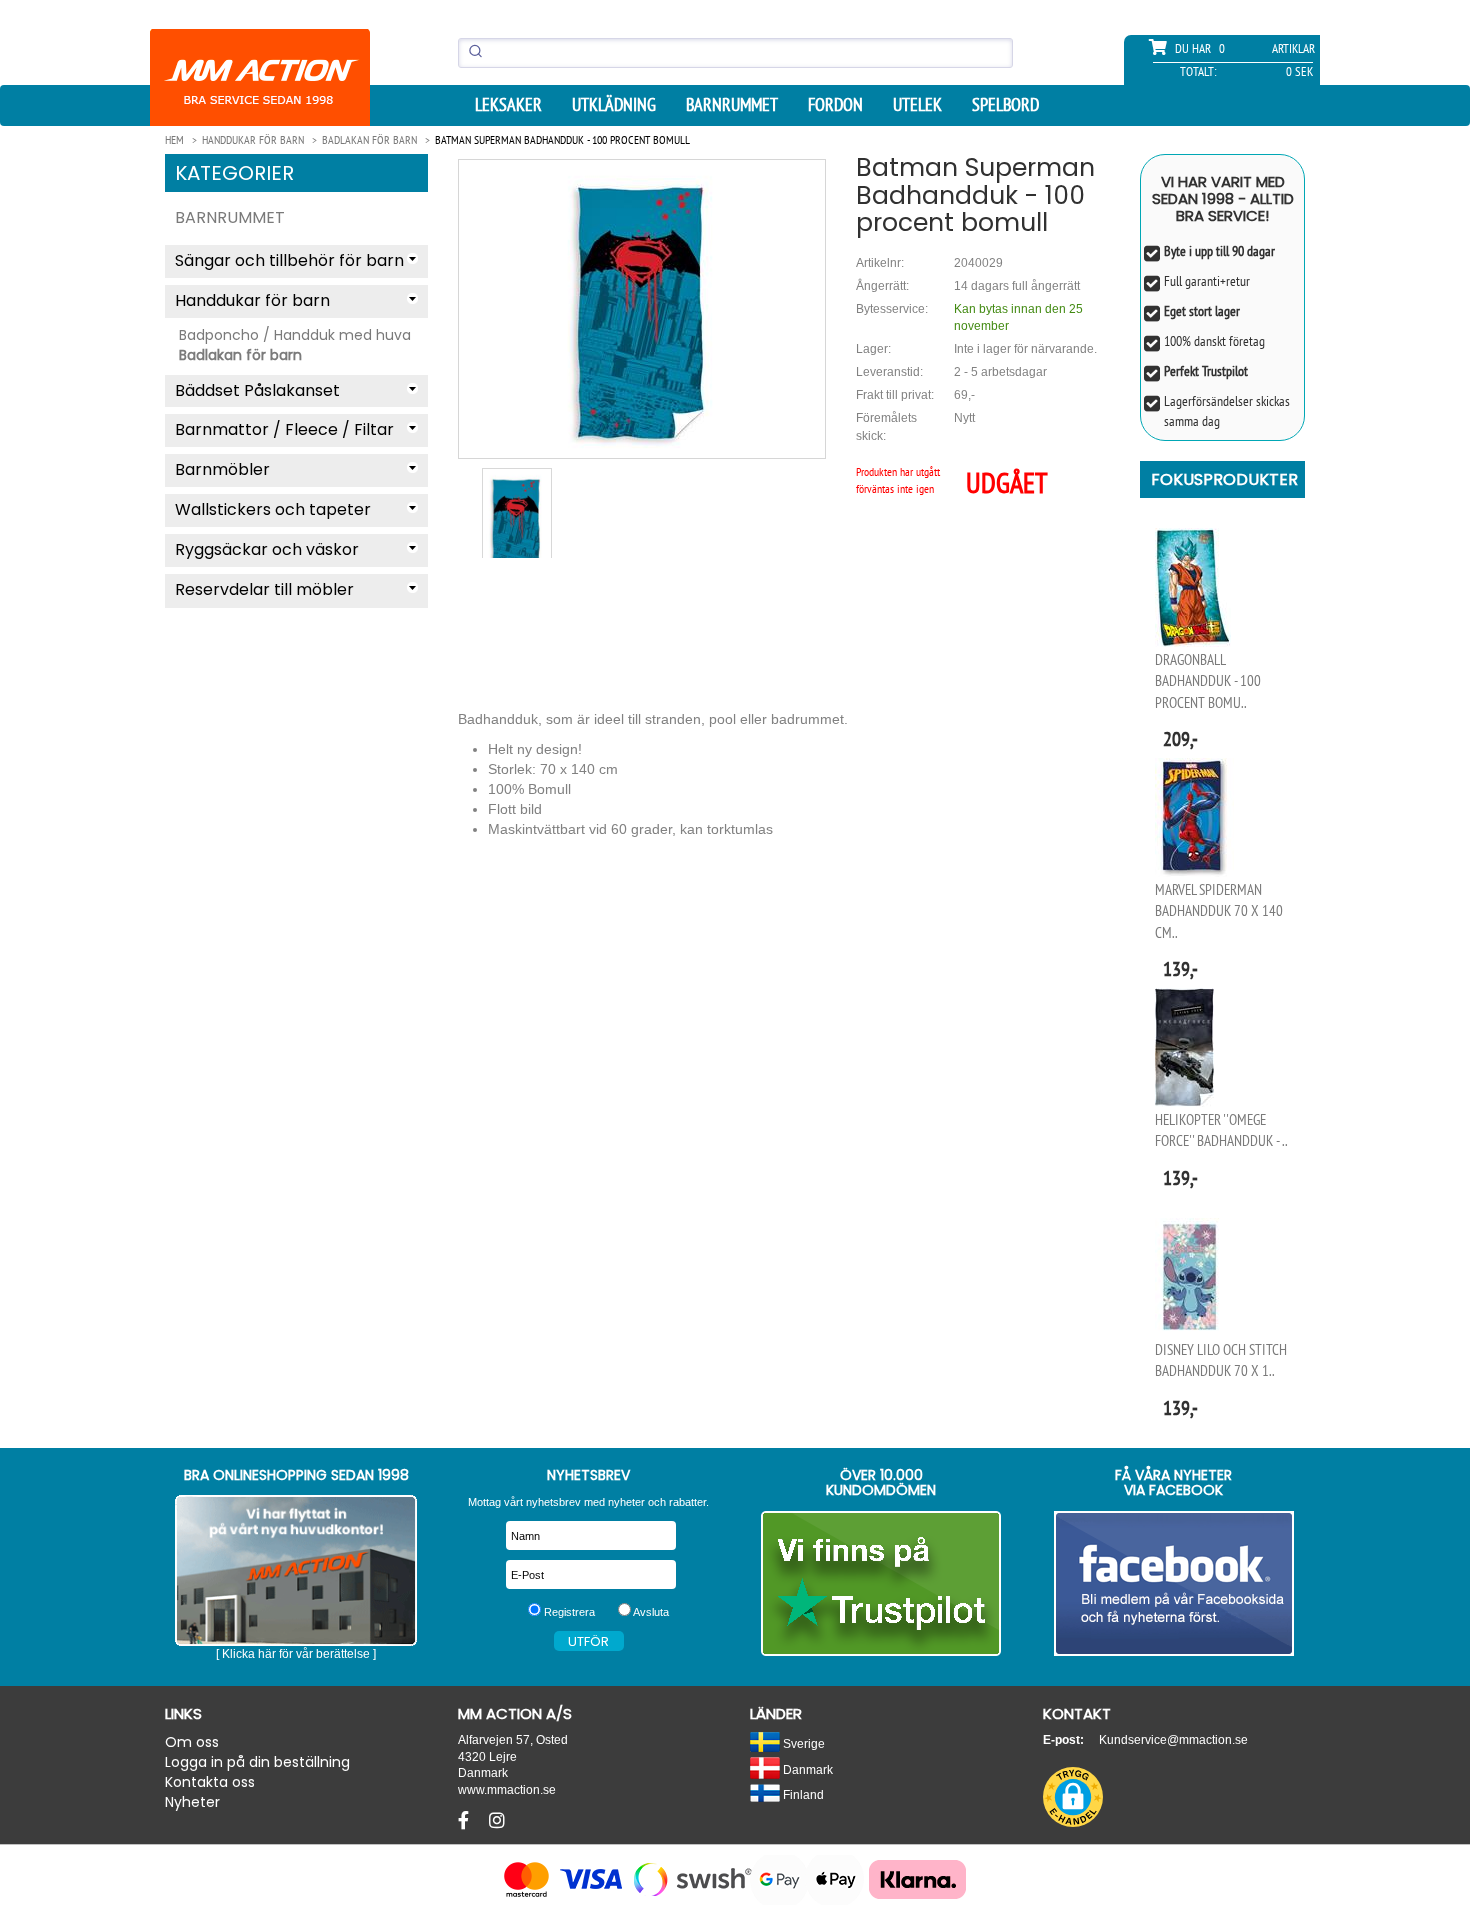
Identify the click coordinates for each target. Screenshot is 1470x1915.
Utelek (917, 105)
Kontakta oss (210, 1782)
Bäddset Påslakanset (257, 390)
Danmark (806, 1769)
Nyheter (192, 1802)
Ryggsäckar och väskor (267, 549)
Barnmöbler (222, 469)
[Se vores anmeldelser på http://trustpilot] (881, 1583)
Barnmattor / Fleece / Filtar (284, 429)
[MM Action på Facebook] (1174, 1583)
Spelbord (1005, 105)
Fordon (835, 105)
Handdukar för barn (252, 300)
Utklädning (614, 105)
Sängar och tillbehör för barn (289, 260)
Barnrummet (732, 105)
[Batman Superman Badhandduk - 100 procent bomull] (642, 308)
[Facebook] (466, 1821)
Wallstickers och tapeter (273, 509)
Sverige (802, 1743)
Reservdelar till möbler (264, 589)
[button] (1073, 1797)
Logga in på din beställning (257, 1762)
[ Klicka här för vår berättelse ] (296, 1654)
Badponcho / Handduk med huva (295, 335)
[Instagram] (497, 1821)
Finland (802, 1794)
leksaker (508, 105)
